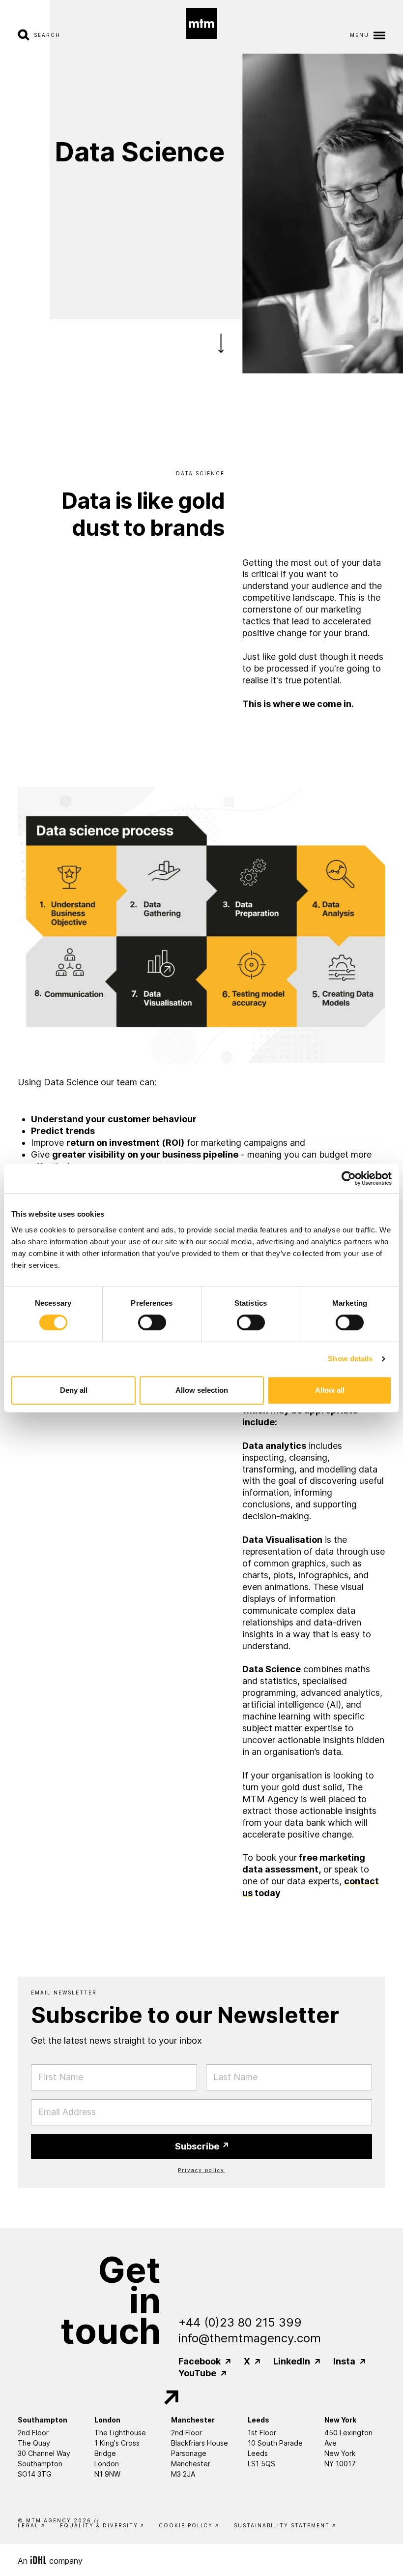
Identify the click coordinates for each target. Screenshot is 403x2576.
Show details (350, 1359)
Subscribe (198, 2146)
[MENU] (377, 35)
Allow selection (202, 1390)
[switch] (152, 1322)
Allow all (330, 1390)
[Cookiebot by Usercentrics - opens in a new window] (349, 1178)
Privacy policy (201, 2170)
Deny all (74, 1390)
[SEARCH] (26, 35)
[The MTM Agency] (202, 23)
